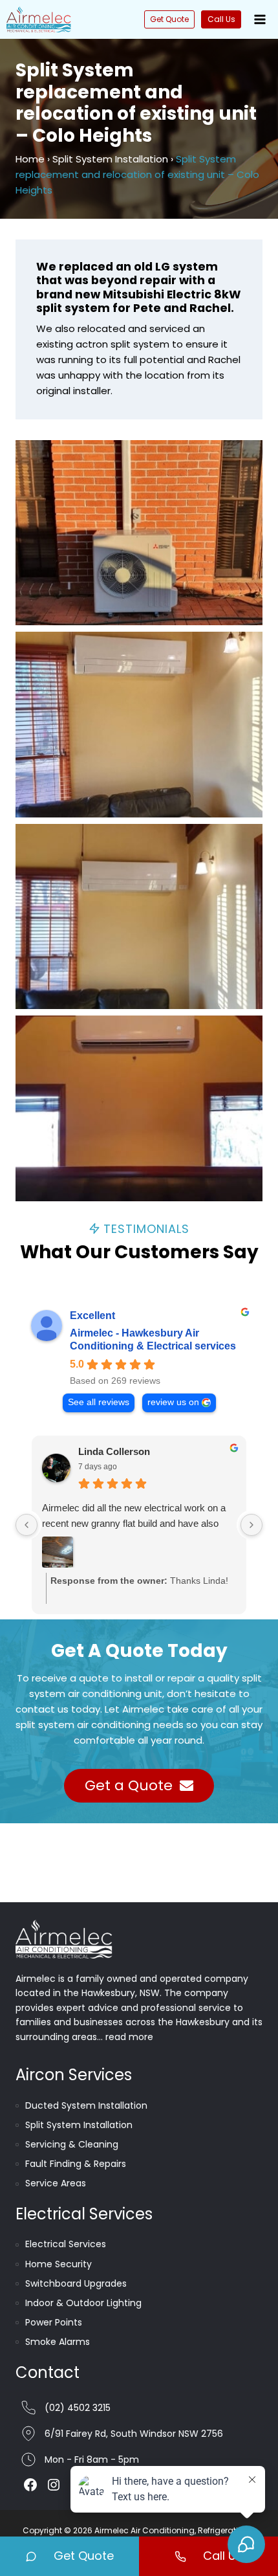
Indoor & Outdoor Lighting (83, 2303)
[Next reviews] (251, 1525)
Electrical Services (66, 2244)
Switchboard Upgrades (76, 2283)
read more (129, 2037)
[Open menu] (260, 19)
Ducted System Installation (86, 2105)
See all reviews (99, 1402)
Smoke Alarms (58, 2342)
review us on (173, 1402)
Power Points (54, 2322)
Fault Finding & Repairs (76, 2164)
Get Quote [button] (169, 19)
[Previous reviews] (27, 1525)
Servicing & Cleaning (72, 2144)
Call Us (221, 19)
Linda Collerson (114, 1451)
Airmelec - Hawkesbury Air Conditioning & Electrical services (153, 1339)
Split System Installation (110, 159)
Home (30, 159)
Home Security (59, 2264)
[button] (139, 533)
